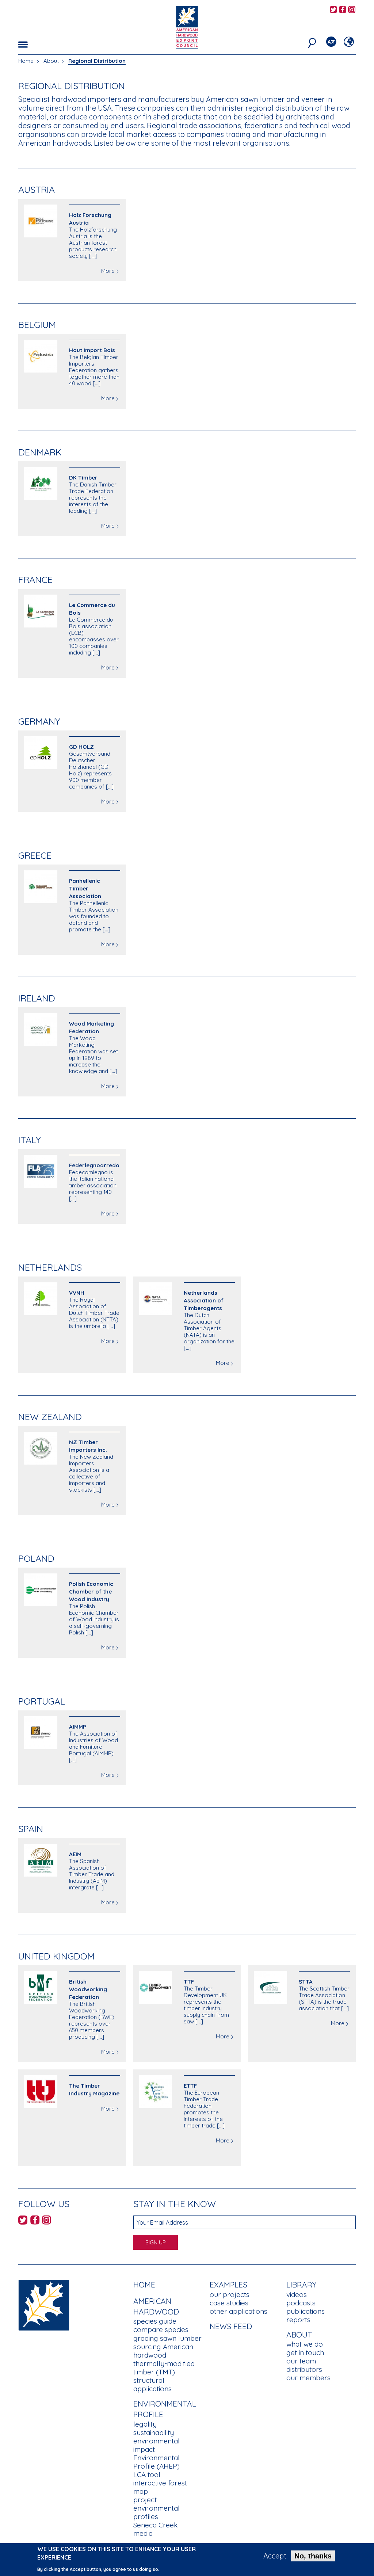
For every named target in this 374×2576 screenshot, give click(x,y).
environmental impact (157, 2445)
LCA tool (147, 2474)
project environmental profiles (157, 2508)
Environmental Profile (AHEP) (157, 2462)
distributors (304, 2369)
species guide (155, 2321)
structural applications (152, 2384)
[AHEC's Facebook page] (343, 10)
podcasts (301, 2303)
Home (26, 61)
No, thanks (313, 2556)
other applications (238, 2311)
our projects (230, 2294)
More (108, 271)
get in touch (305, 2352)
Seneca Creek (155, 2525)
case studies (229, 2303)
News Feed (231, 2326)
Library (301, 2285)
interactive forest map (160, 2487)
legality (145, 2424)
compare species (161, 2329)
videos (297, 2294)
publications (306, 2311)
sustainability (154, 2432)
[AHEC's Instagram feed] (352, 10)
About (51, 61)
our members (308, 2378)
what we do (305, 2344)
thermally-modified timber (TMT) (164, 2368)
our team (301, 2361)
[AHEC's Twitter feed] (333, 10)
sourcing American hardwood (163, 2351)
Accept (275, 2556)
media (143, 2533)
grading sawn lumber (167, 2338)
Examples (228, 2285)
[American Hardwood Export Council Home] (187, 26)
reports (298, 2320)
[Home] (44, 2304)
